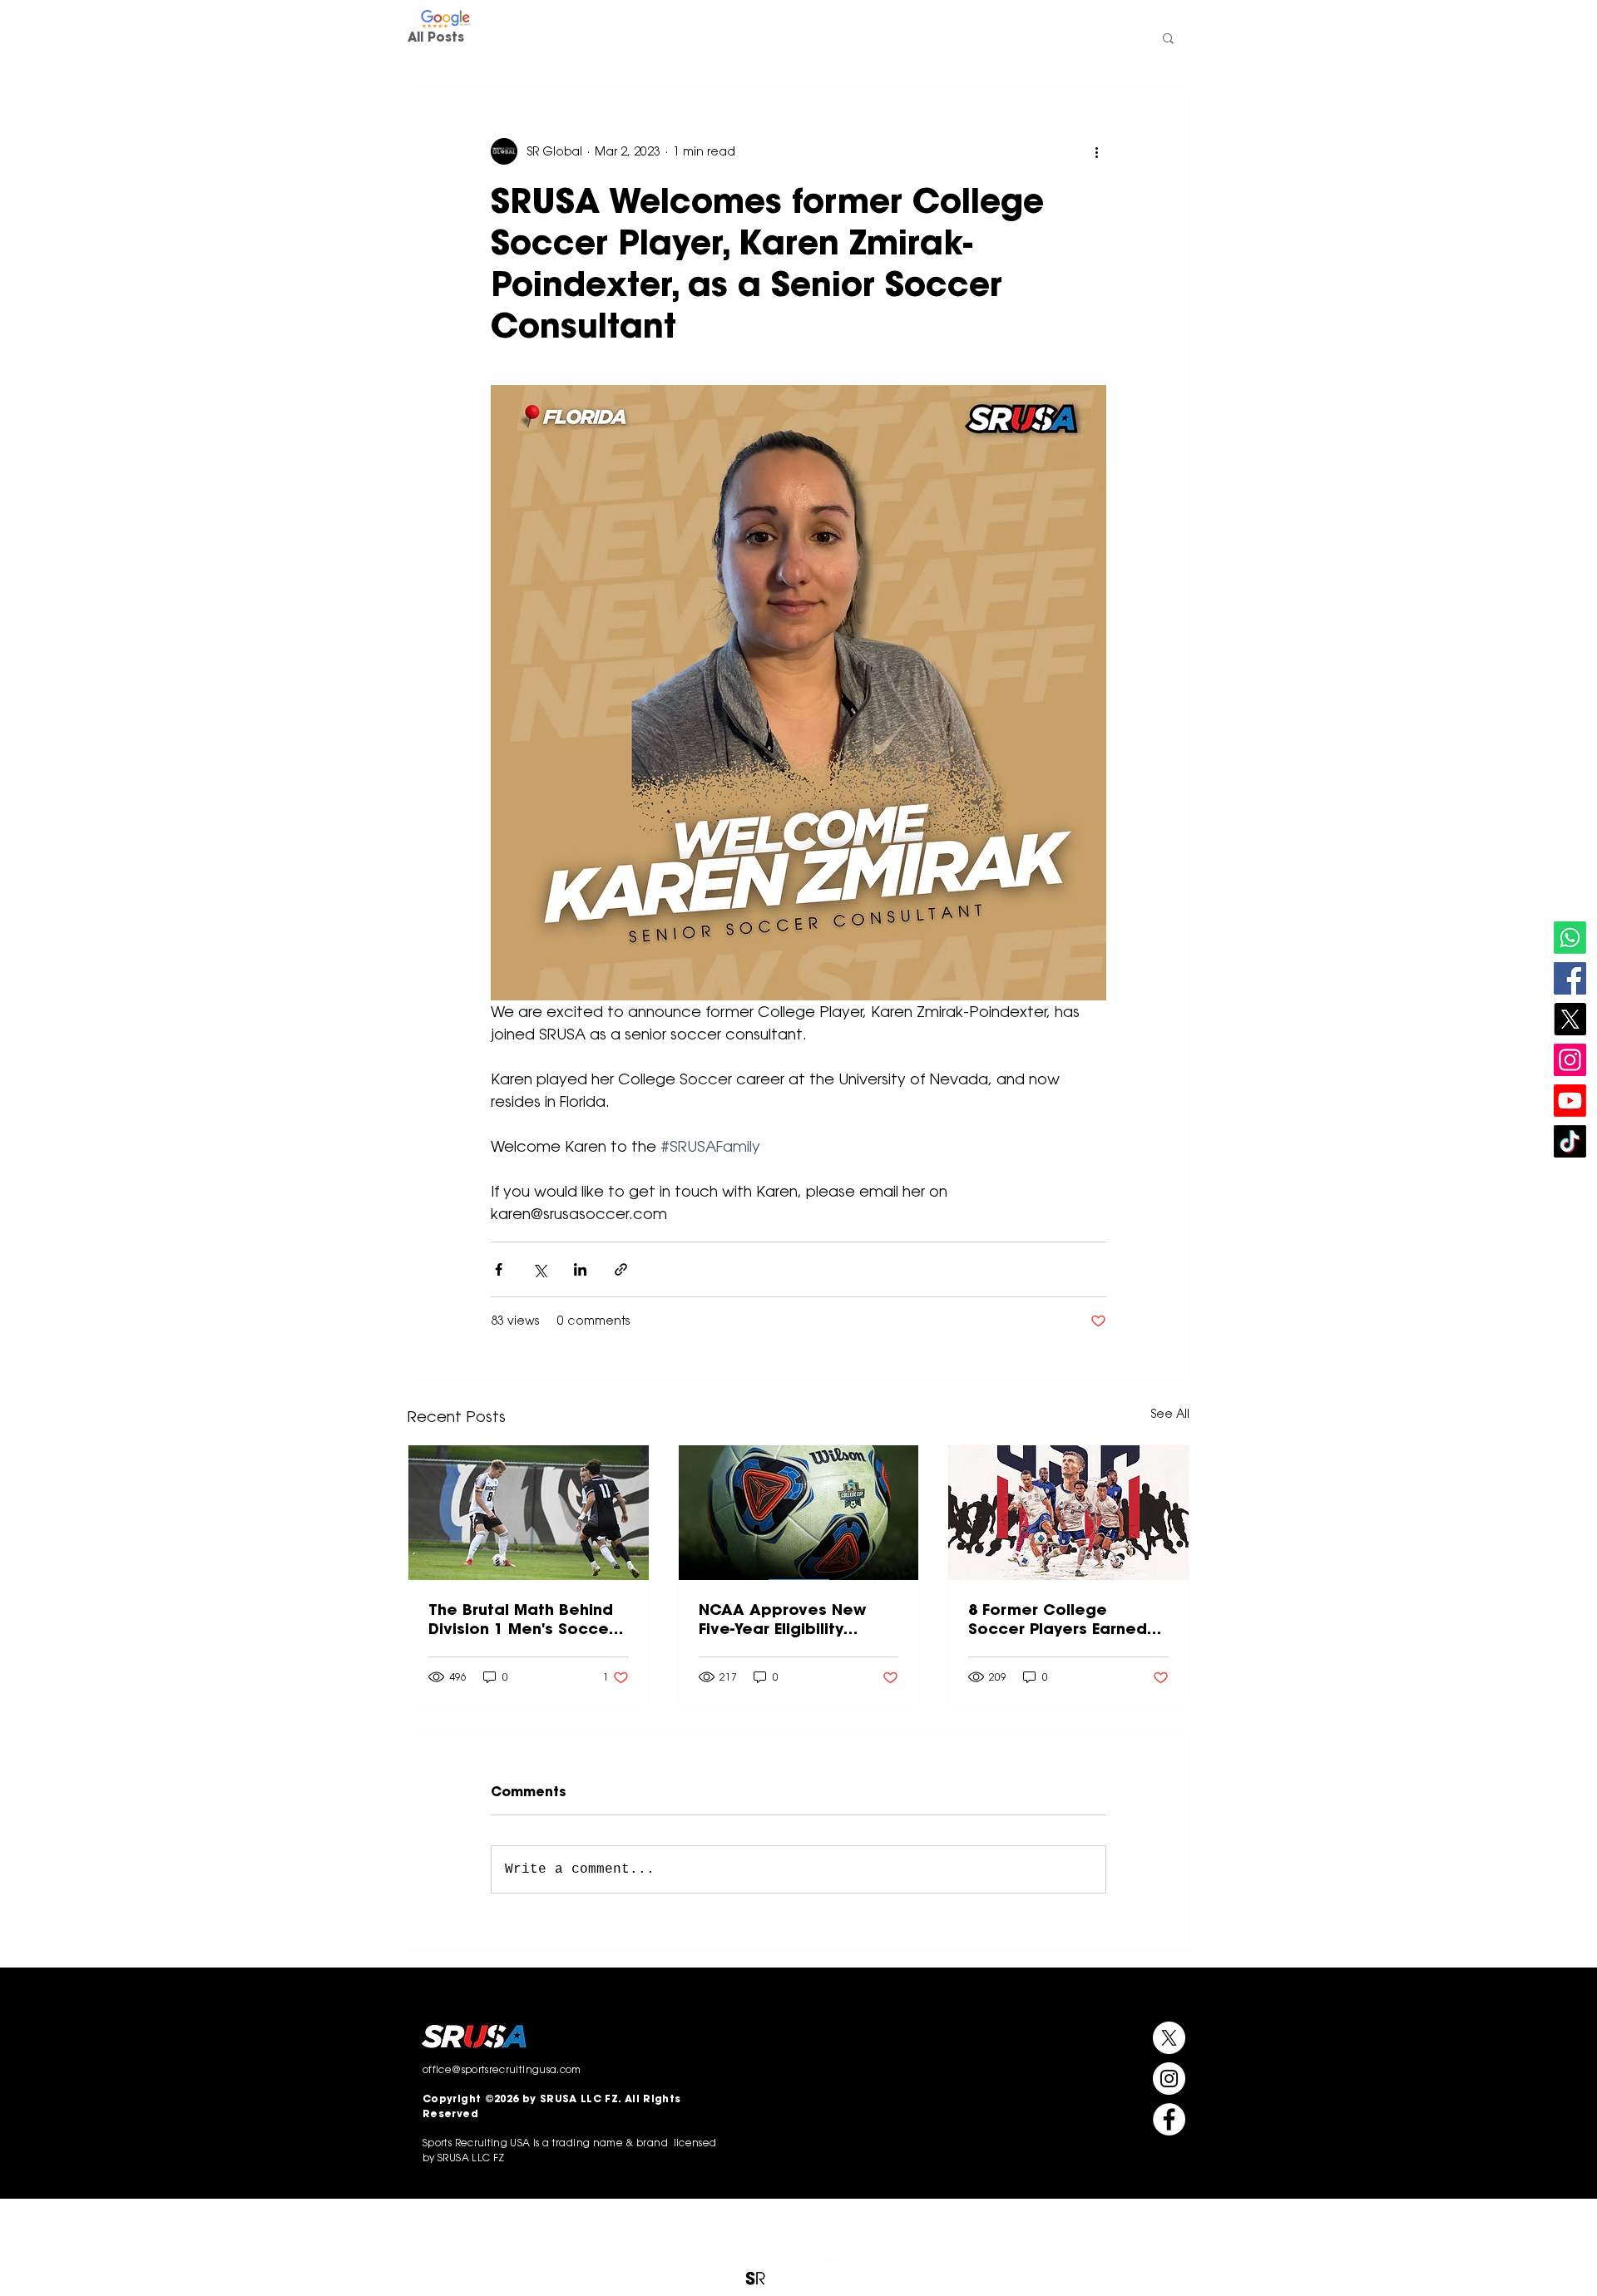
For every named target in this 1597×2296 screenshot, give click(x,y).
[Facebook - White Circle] (824, 19)
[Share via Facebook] (499, 1269)
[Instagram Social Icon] (1570, 1060)
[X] (1570, 1019)
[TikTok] (1570, 1141)
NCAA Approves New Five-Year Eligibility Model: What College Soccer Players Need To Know (794, 1619)
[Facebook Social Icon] (1570, 978)
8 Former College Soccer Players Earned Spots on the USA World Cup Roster (1063, 1619)
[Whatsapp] (1570, 938)
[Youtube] (1570, 1101)
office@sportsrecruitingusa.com (1112, 20)
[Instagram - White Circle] (773, 19)
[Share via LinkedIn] (580, 1269)
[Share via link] (621, 1269)
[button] (910, 76)
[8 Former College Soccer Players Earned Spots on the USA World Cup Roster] (1068, 1513)
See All (1170, 1414)
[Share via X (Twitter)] (539, 1269)
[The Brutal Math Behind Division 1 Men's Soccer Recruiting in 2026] (529, 1513)
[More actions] (1096, 151)
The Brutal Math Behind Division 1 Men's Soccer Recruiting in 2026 (522, 1619)
